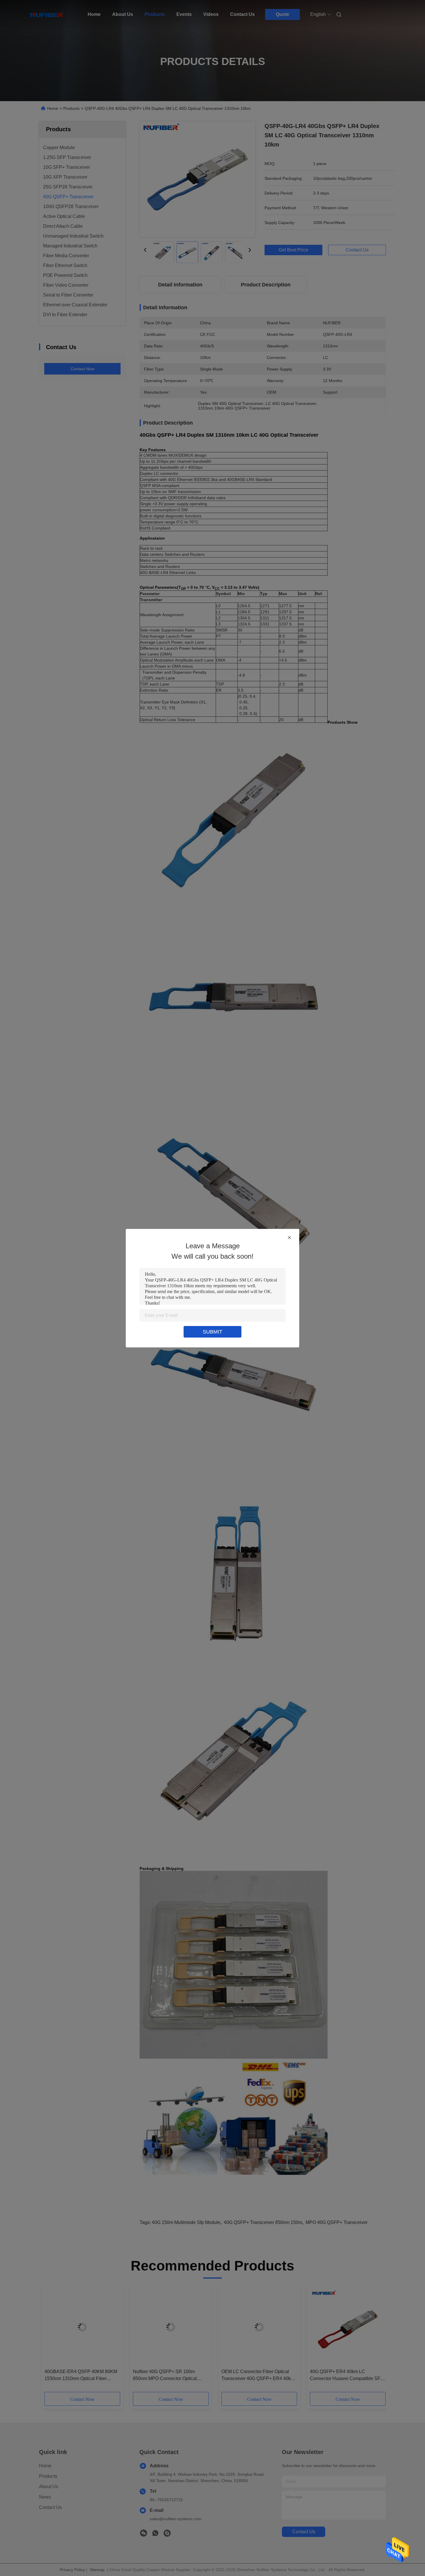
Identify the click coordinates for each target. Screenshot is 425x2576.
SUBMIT (212, 1332)
